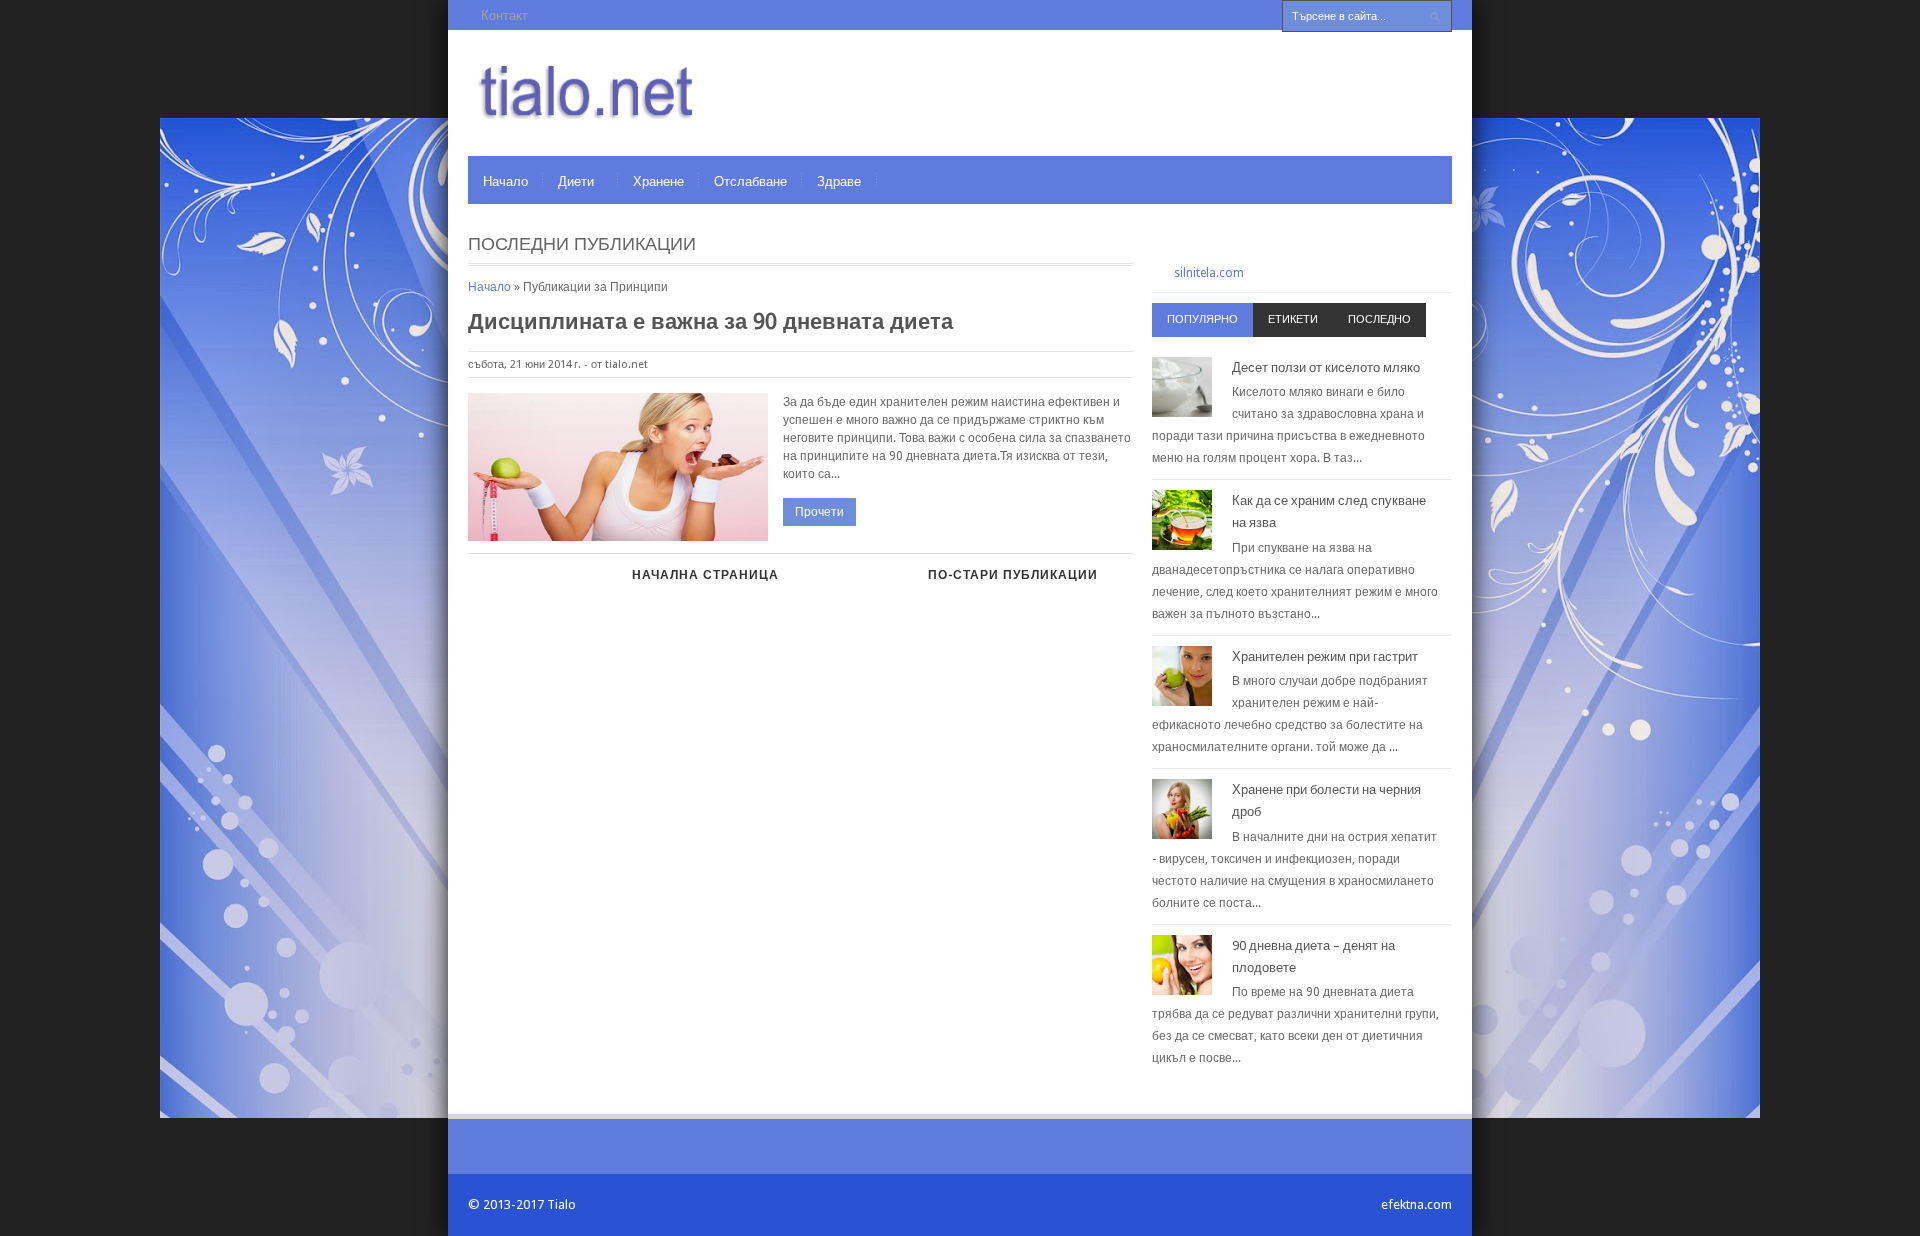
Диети (576, 181)
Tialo (561, 1204)
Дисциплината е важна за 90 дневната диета (710, 321)
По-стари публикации (1013, 575)
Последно (1379, 319)
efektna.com (1416, 1204)
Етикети (1293, 319)
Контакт (504, 15)
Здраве (839, 181)
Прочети (819, 512)
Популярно (1202, 319)
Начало (505, 181)
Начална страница (705, 575)
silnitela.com (1209, 273)
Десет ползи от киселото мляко (1326, 367)
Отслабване (750, 181)
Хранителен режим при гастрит (1325, 656)
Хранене (658, 181)
